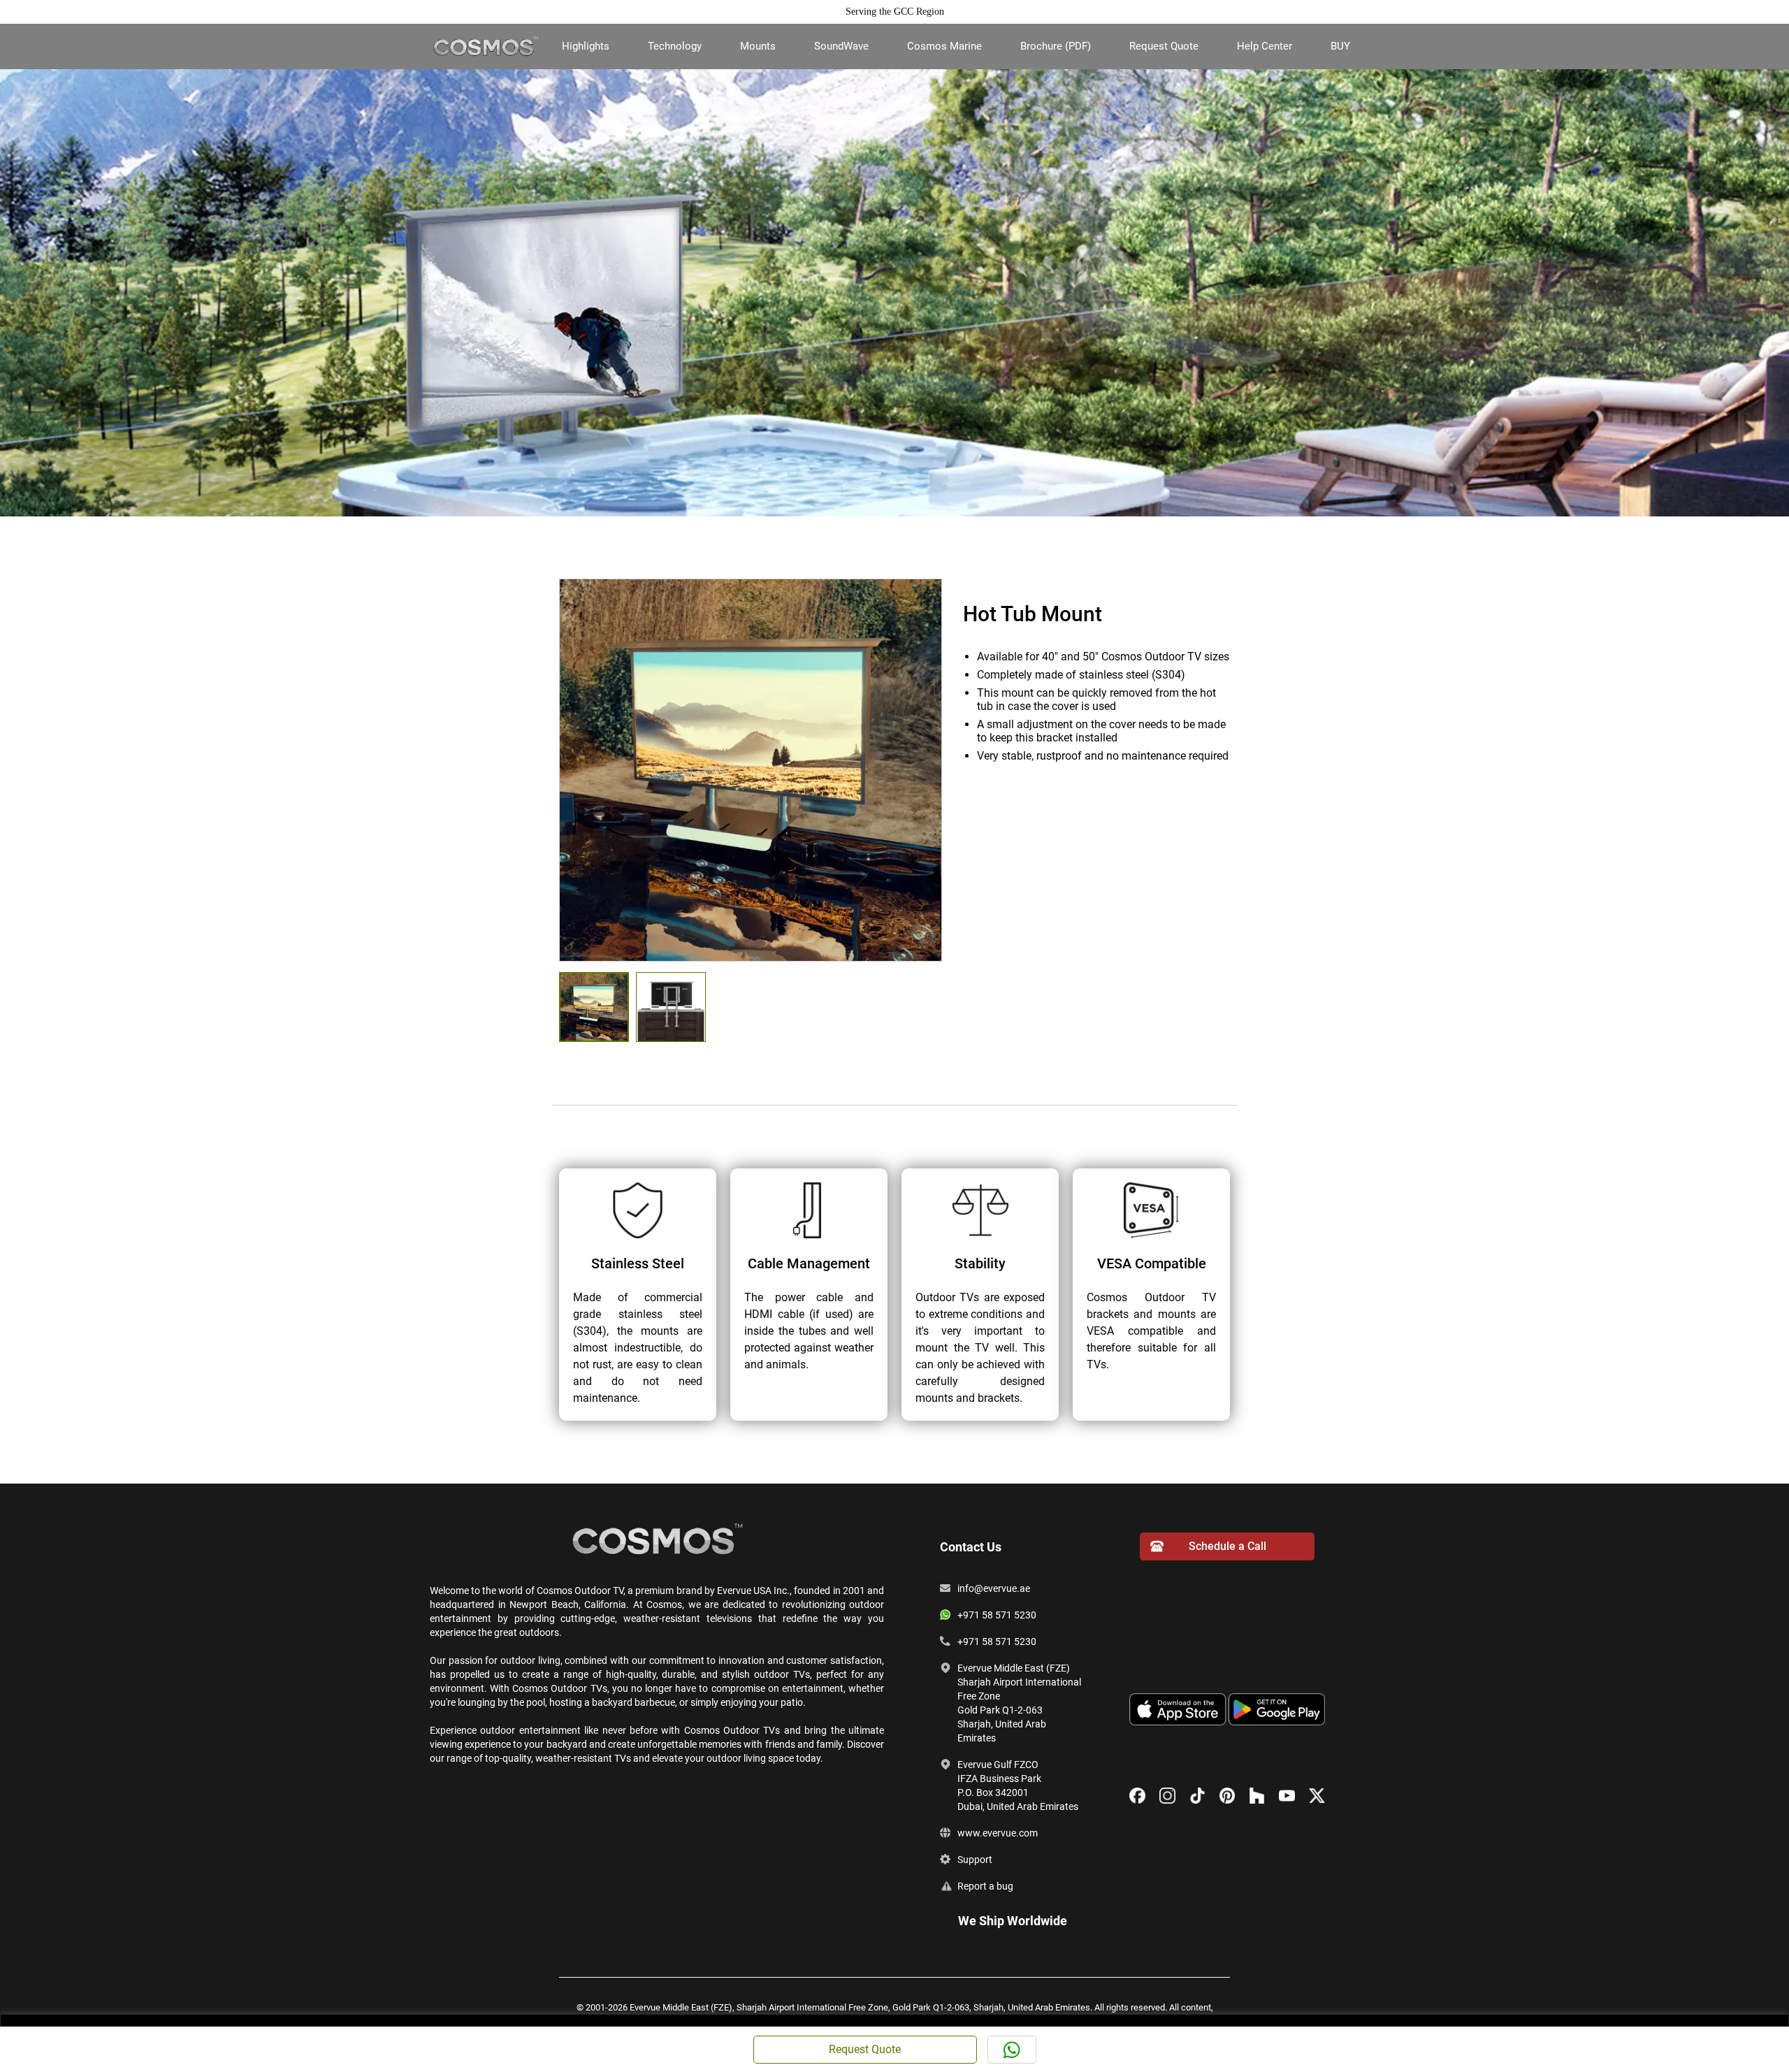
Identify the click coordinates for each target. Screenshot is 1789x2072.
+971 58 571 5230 (997, 1615)
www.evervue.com (998, 1833)
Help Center (1265, 46)
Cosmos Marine (944, 46)
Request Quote (1164, 46)
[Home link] (486, 45)
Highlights (586, 46)
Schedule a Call (1227, 1546)
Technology (675, 46)
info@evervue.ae (994, 1588)
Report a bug (985, 1886)
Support (975, 1860)
